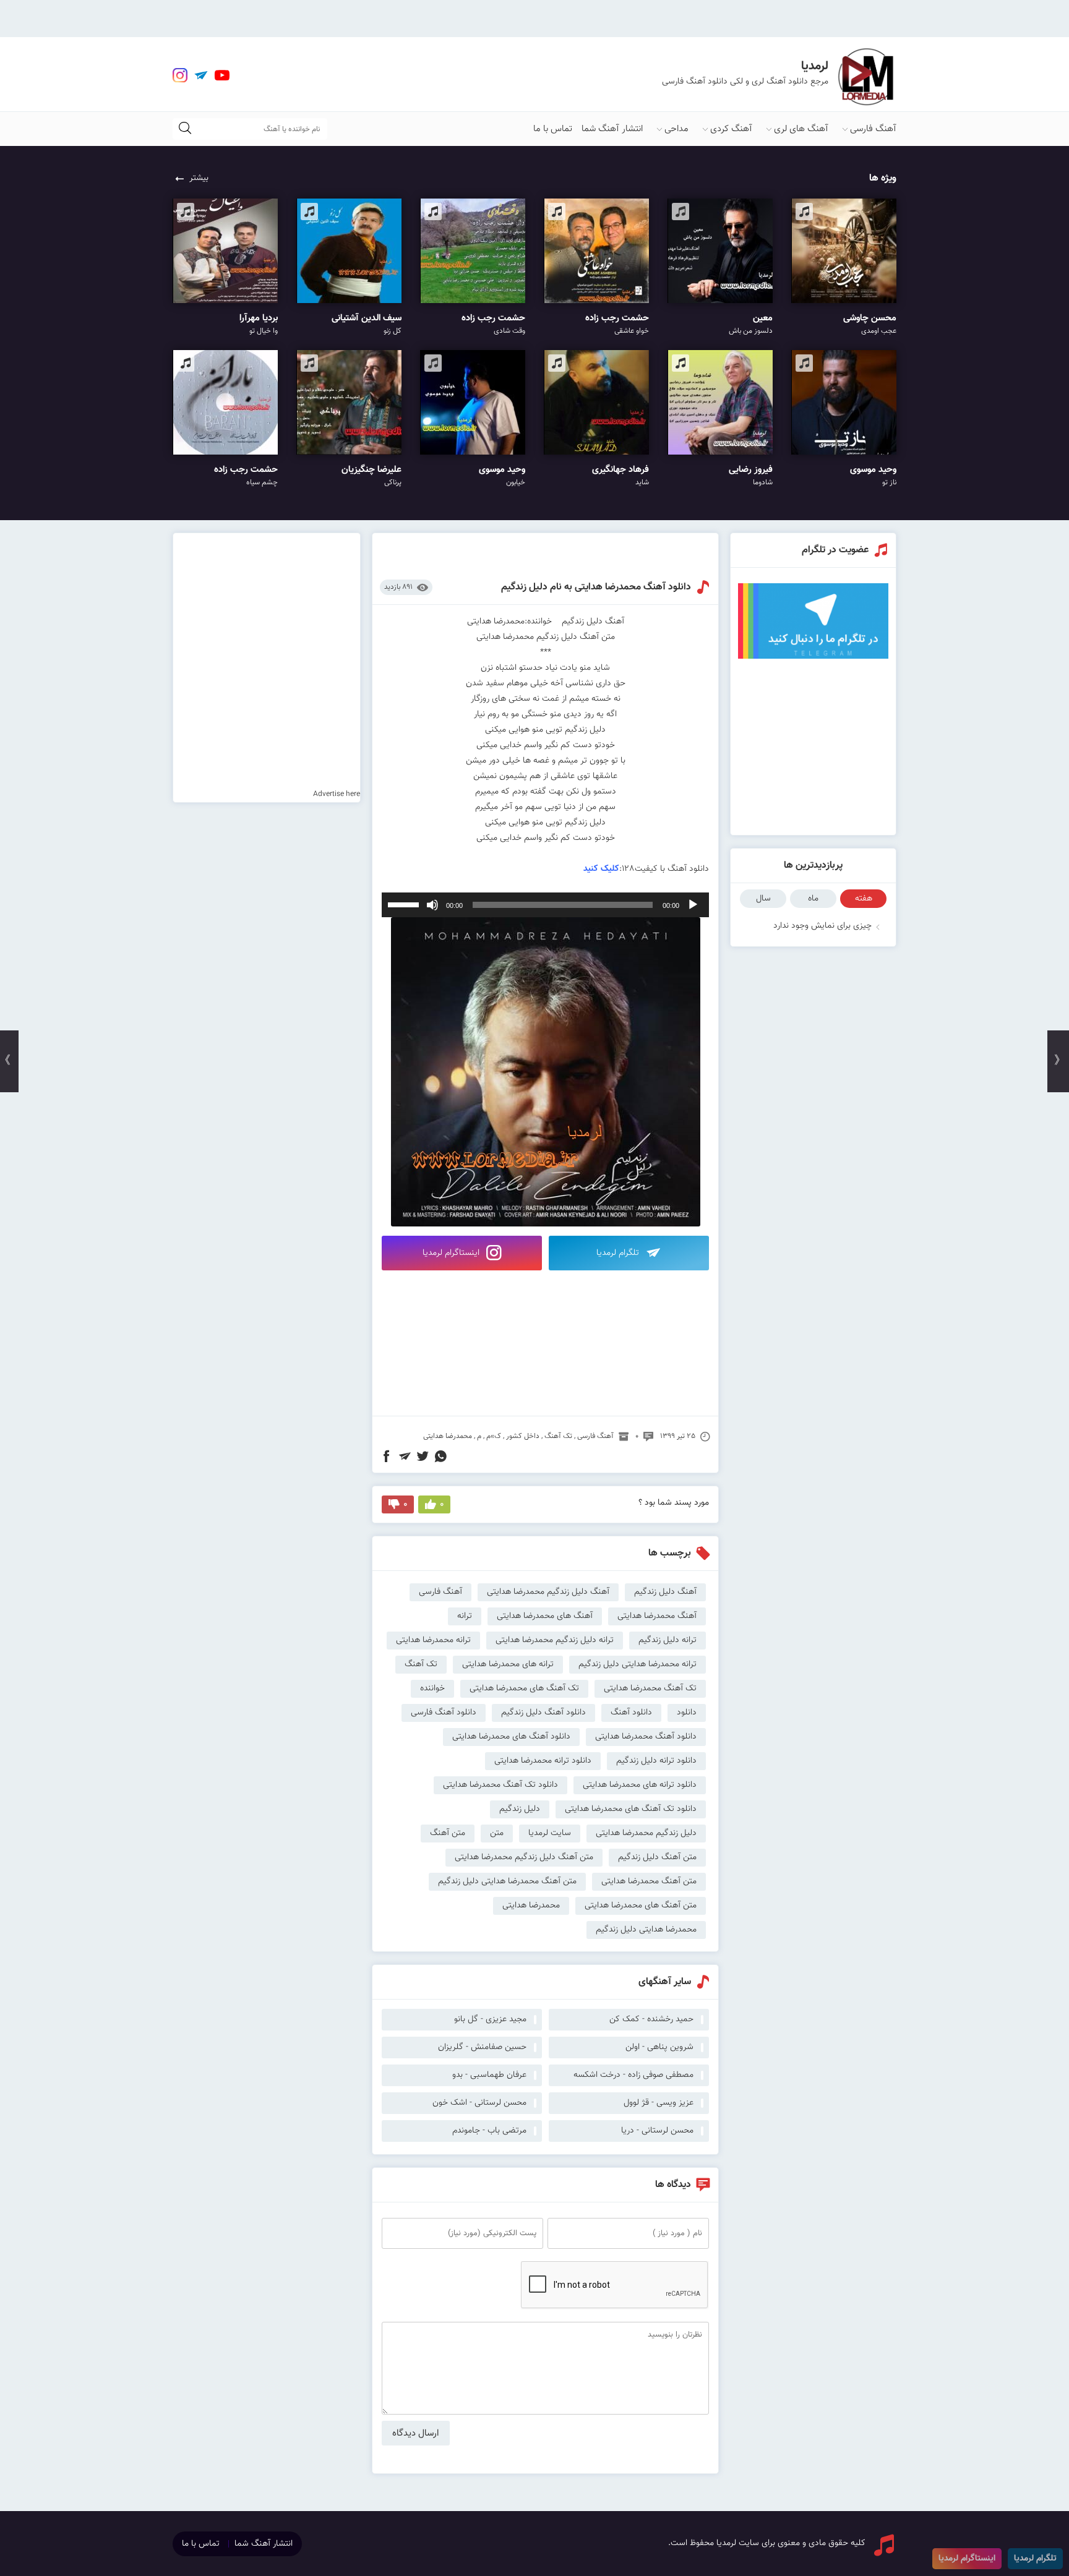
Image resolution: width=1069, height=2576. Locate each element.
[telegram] (201, 75)
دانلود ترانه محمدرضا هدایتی (543, 1761)
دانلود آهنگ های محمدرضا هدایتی (511, 1737)
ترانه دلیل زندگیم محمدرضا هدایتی (555, 1640)
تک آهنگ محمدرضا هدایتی (650, 1688)
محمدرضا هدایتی (448, 1436)
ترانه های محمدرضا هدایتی (508, 1664)
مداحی (676, 129)
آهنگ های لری (801, 129)
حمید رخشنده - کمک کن (651, 2019)
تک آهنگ (558, 1436)
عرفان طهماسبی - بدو (489, 2075)
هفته (864, 899)
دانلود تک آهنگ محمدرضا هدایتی (500, 1785)
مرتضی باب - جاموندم (489, 2131)
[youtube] (222, 75)
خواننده (432, 1688)
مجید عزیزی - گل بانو (490, 2019)
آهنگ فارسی (873, 129)
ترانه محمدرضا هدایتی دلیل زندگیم (638, 1664)
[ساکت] (432, 905)
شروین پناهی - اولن (659, 2047)
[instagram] (180, 75)
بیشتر (199, 178)
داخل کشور (523, 1436)
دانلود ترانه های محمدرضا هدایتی (640, 1785)
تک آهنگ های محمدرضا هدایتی (524, 1688)
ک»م (494, 1436)
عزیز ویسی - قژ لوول (659, 2103)
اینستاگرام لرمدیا (452, 1253)
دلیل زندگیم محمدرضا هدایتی (646, 1833)
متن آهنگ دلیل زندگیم (657, 1857)
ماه (813, 899)
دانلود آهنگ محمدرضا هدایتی (646, 1737)
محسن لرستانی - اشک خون (479, 2103)
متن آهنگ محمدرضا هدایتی (649, 1881)
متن (497, 1833)
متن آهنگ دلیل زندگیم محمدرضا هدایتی (524, 1857)
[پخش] (693, 905)
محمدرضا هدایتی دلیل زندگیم (646, 1930)
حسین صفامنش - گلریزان (482, 2047)
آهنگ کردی (731, 129)
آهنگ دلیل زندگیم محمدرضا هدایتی (548, 1592)
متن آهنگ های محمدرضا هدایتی (641, 1906)
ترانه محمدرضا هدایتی (433, 1640)
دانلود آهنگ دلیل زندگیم (543, 1713)
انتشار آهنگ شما (612, 129)
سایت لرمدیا (550, 1833)
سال (763, 899)
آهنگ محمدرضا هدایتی (657, 1616)
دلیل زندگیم (520, 1809)
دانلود (687, 1713)
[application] (546, 905)
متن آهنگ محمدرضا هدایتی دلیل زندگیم (507, 1881)
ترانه (465, 1616)
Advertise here (337, 794)
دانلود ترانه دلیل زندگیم (656, 1761)
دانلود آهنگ (631, 1713)
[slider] (405, 904)
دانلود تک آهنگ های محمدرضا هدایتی (631, 1809)
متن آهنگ (448, 1833)
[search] (185, 129)
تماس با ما (553, 129)
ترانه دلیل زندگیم (668, 1640)
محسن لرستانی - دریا (657, 2131)
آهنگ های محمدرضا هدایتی (545, 1616)
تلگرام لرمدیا (619, 1253)
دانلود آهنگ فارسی (444, 1713)
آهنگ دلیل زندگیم (665, 1592)
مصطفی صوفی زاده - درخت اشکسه (633, 2075)
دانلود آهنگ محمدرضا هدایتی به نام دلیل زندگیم (596, 587)
